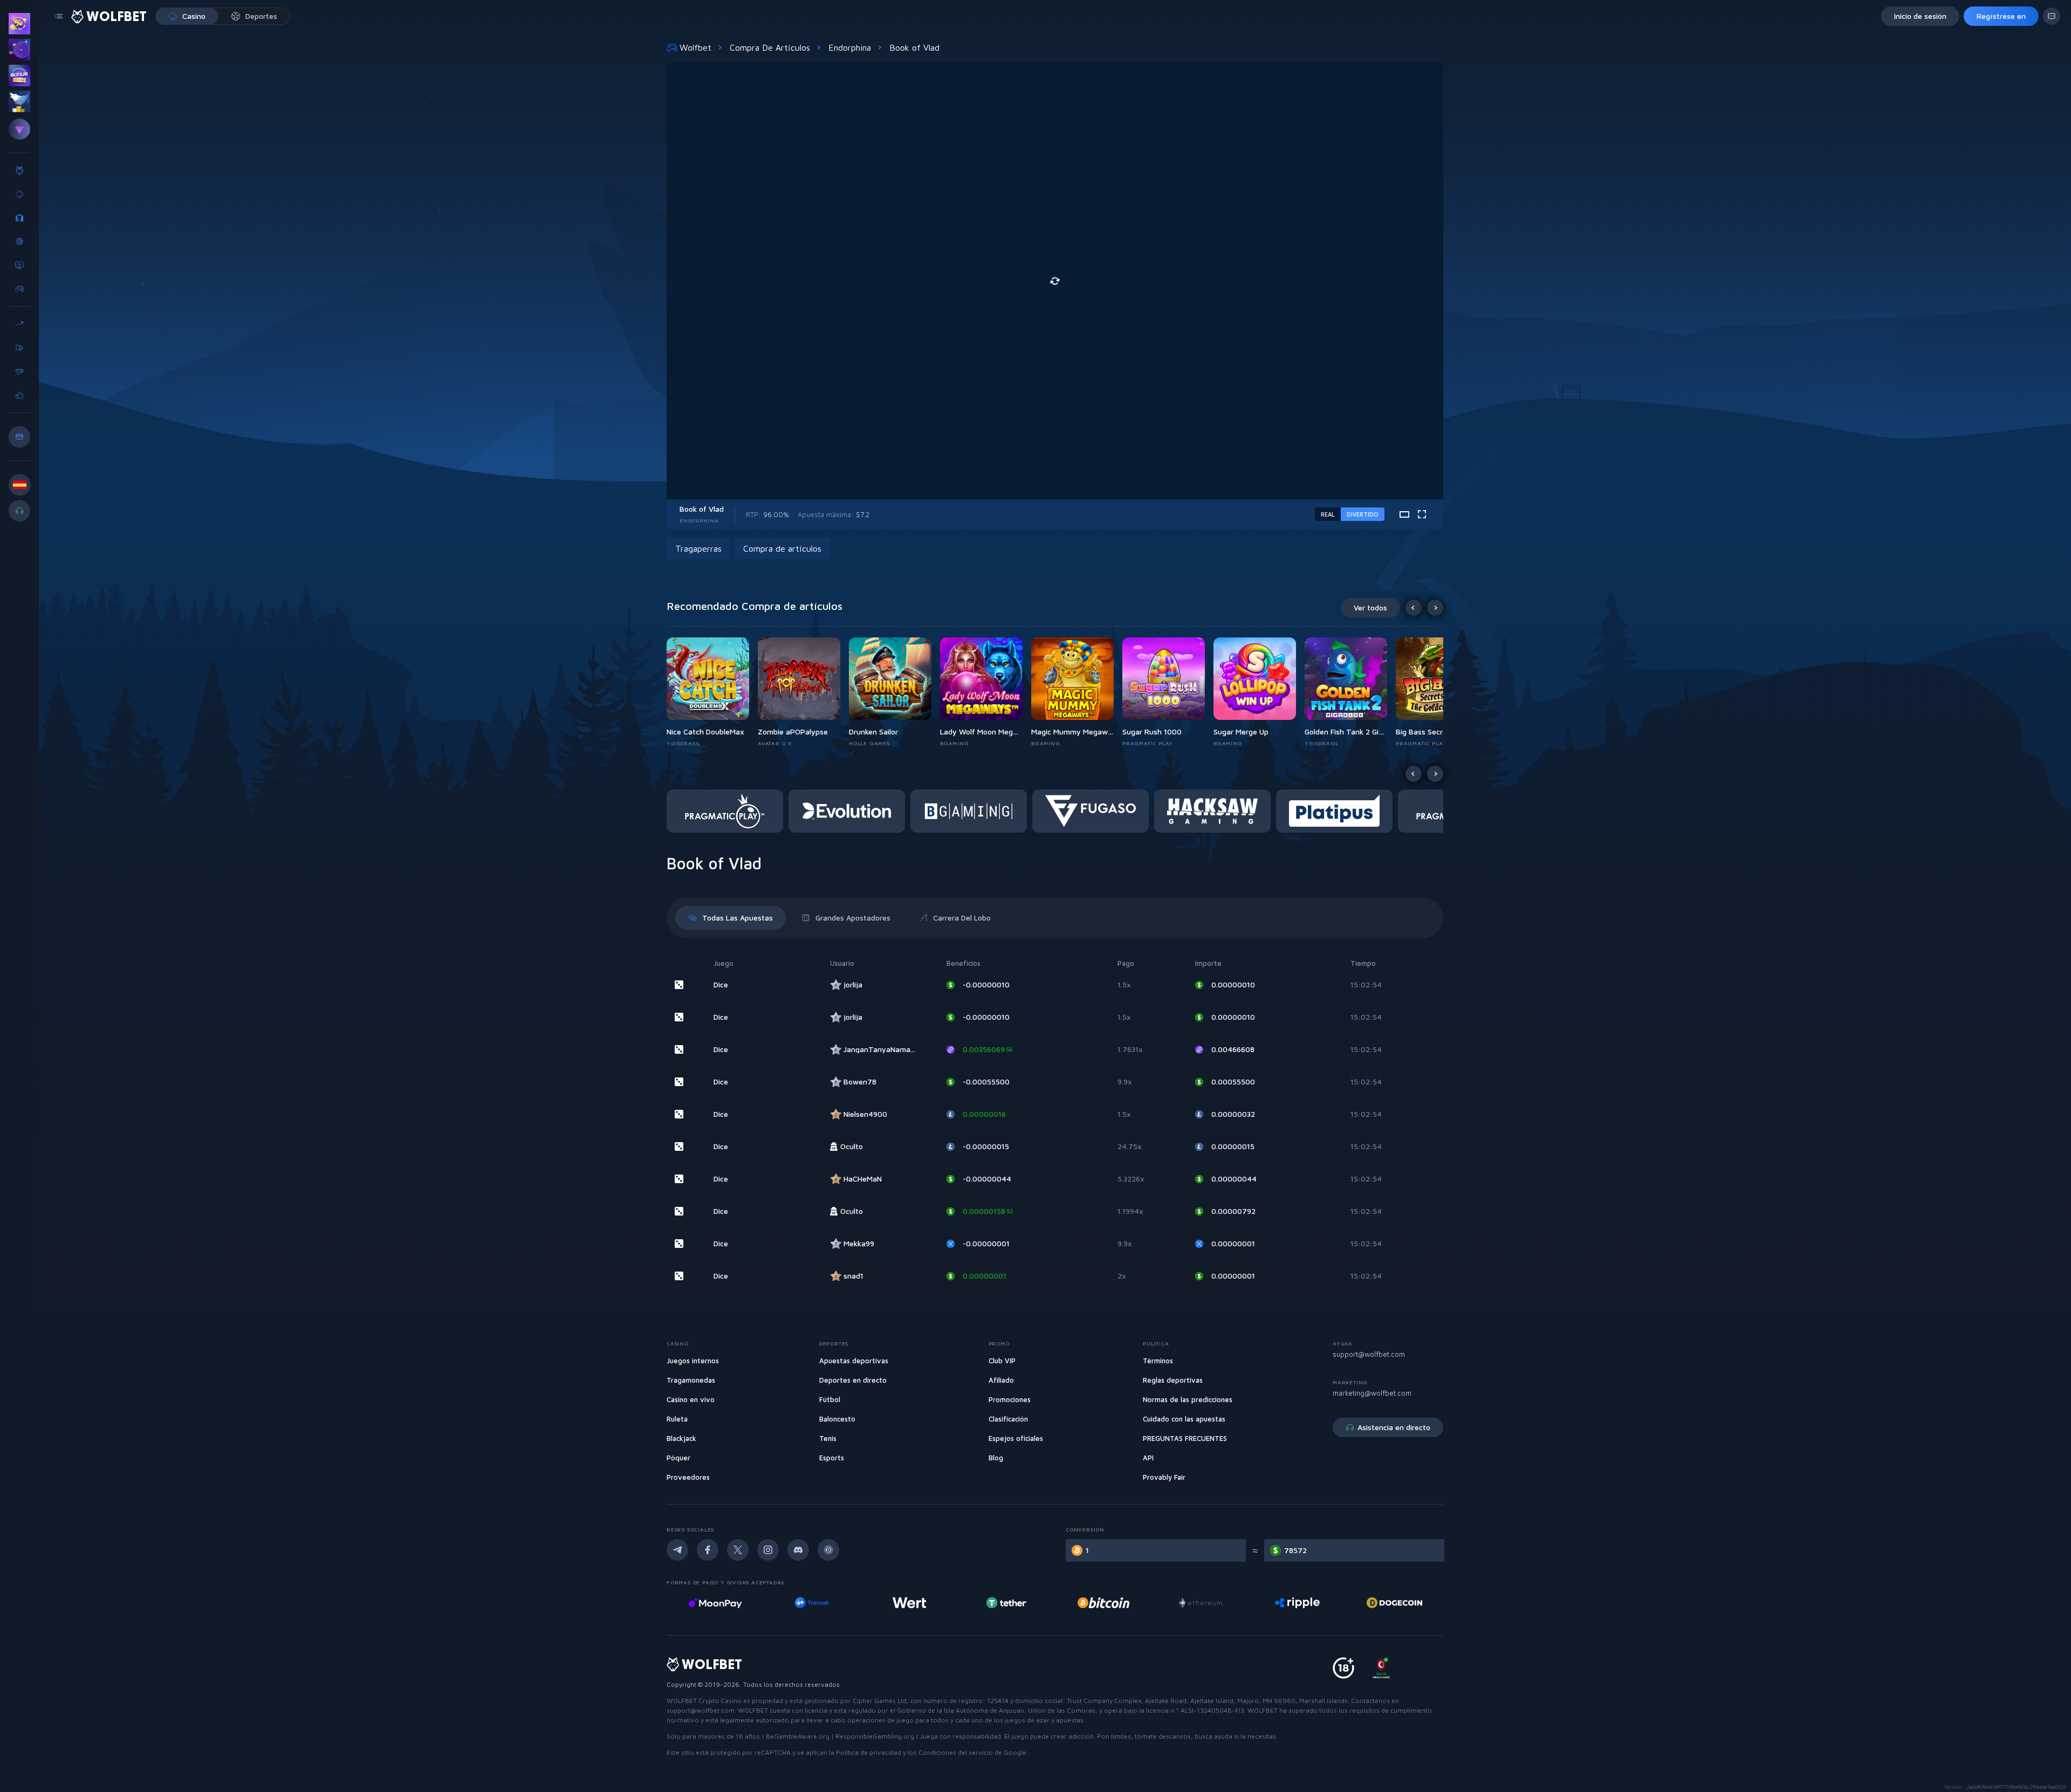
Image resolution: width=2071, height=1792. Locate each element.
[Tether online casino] (909, 1603)
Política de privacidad (869, 1752)
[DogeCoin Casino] (1297, 1603)
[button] (712, 692)
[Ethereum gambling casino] (1103, 1603)
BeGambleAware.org (798, 1736)
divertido (1363, 514)
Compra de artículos (770, 47)
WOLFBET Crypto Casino (704, 1701)
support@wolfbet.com (1369, 1354)
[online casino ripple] (1200, 1603)
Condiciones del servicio (956, 1752)
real (1328, 514)
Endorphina (850, 47)
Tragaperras (698, 548)
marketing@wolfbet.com (1372, 1393)
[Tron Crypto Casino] (1394, 1603)
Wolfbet (695, 47)
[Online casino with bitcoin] (1006, 1603)
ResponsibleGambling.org (875, 1736)
